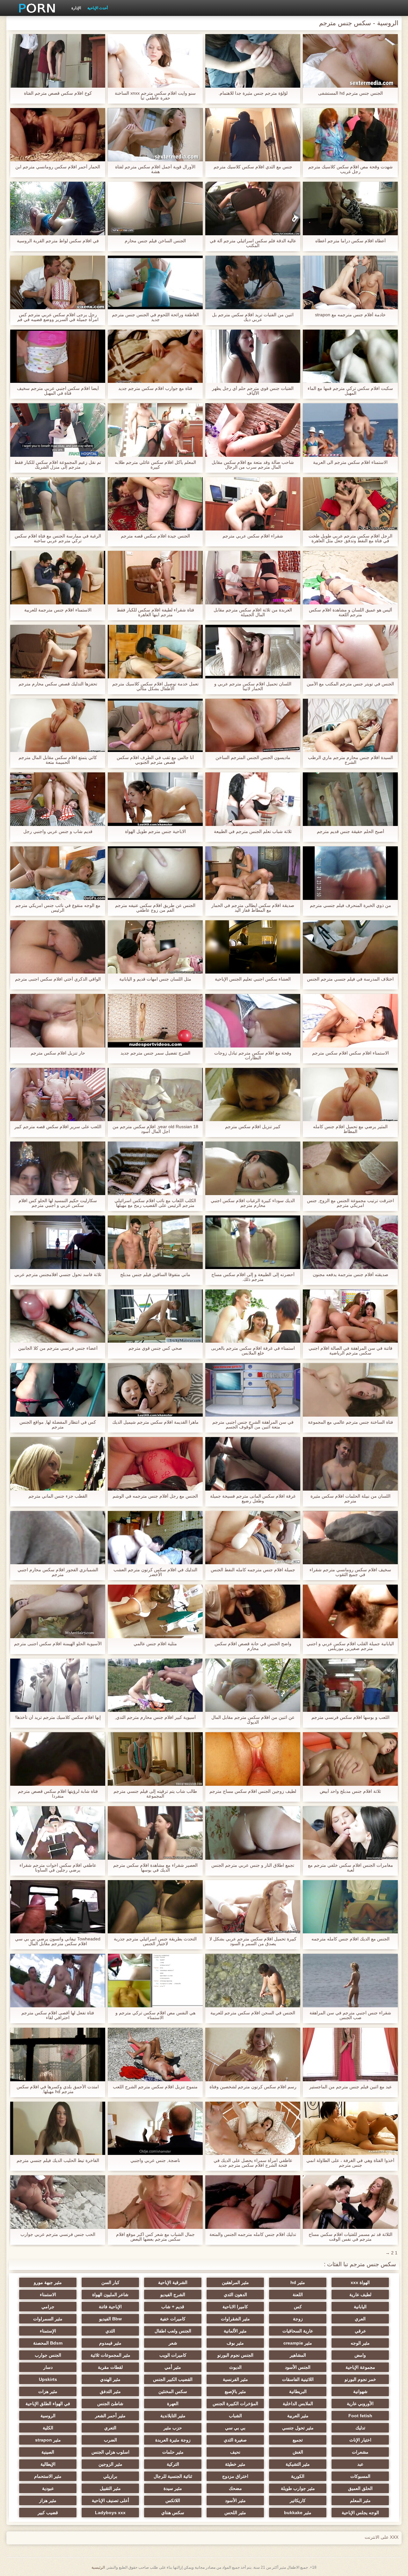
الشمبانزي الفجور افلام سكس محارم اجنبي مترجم (58, 1572)
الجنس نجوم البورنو (235, 2355)
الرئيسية (98, 2567)
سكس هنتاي (173, 2513)
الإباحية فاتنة (110, 2307)
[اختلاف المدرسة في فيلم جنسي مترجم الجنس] (350, 947)
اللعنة (298, 2295)
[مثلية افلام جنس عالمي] (155, 1611)
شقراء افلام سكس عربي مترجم (253, 536)
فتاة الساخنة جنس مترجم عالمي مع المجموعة (350, 1422)
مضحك (235, 2488)
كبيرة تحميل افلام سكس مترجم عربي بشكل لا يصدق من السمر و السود (253, 1941)
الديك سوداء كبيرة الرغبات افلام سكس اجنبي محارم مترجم (253, 1203)
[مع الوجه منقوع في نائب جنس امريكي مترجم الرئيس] (58, 873)
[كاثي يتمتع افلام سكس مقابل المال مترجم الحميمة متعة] (58, 726)
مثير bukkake (298, 2513)
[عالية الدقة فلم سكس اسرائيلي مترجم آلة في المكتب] (253, 208)
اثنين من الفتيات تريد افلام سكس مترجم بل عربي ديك (253, 317)
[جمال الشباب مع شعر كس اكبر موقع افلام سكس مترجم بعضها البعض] (155, 2202)
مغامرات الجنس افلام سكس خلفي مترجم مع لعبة (350, 1868)
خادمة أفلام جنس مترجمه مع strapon (350, 315)
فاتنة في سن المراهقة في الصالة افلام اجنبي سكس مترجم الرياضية (350, 1351)
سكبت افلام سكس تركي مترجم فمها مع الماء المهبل (350, 391)
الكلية (48, 2428)
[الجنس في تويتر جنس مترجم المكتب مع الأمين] (350, 652)
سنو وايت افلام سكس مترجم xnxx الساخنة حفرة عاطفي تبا (155, 96)
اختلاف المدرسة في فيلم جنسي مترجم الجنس (350, 979)
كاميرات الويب (173, 2355)
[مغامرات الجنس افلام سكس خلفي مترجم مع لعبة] (350, 1833)
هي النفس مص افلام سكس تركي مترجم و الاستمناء (155, 2015)
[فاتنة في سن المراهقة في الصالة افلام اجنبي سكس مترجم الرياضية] (350, 1316)
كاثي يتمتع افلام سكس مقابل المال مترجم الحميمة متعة (58, 760)
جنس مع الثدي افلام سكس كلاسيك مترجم (253, 167)
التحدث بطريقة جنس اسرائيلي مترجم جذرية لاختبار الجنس (155, 1941)
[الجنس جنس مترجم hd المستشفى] (350, 61)
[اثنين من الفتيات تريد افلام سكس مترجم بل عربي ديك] (253, 282)
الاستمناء (48, 2295)
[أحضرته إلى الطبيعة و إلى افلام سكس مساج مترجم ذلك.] (253, 1242)
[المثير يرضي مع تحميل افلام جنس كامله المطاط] (350, 1095)
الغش (298, 2452)
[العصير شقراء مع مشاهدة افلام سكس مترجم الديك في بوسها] (155, 1833)
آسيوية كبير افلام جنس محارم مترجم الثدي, (155, 1717)
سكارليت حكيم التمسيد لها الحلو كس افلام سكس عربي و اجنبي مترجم (58, 1203)
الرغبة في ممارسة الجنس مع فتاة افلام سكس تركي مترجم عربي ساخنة (58, 538)
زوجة (298, 2319)
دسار (48, 2367)
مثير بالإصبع (235, 2391)
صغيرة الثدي (235, 2440)
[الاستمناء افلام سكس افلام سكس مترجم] (350, 1021)
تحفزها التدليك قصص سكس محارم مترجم (58, 684)
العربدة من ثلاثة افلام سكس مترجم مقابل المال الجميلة (253, 612)
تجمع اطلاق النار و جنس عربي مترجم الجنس (253, 1865)
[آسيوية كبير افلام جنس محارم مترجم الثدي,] (155, 1685)
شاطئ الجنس (110, 2404)
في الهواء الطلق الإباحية (48, 2404)
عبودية (48, 2488)
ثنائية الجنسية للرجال (173, 2476)
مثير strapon (48, 2440)
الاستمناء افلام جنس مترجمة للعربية (58, 610)
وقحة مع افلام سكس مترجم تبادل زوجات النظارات (253, 1055)
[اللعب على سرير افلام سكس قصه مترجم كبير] (58, 1095)
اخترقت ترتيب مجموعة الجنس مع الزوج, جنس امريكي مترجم (350, 1203)
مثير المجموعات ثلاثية (110, 2355)
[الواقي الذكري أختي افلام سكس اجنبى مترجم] (58, 947)
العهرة (173, 2404)
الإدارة (76, 8)
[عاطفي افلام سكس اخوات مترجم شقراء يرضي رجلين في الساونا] (58, 1833)
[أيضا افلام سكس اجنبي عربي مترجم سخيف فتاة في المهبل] (58, 356)
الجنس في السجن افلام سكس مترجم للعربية (253, 2013)
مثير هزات (48, 2391)
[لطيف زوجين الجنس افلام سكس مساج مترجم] (253, 1759)
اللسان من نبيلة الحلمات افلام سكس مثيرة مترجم (350, 1499)
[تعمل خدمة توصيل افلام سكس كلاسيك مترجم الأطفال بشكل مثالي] (155, 652)
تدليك (360, 2428)
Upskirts (48, 2379)
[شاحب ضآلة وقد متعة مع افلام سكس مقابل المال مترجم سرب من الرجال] (253, 430)
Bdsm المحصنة (48, 2343)
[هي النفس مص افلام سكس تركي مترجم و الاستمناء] (155, 1981)
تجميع (298, 2440)
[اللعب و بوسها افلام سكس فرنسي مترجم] (350, 1685)
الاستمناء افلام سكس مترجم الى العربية (350, 462)
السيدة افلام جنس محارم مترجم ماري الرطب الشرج (350, 760)
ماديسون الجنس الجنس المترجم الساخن (253, 758)
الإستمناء (48, 2331)
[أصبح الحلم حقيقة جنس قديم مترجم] (350, 799)
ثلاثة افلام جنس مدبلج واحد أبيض (350, 1791)
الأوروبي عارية (360, 2404)
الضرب (110, 2440)
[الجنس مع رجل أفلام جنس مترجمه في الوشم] (155, 1464)
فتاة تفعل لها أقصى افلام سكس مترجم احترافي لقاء (58, 2015)
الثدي (110, 2331)
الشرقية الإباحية (173, 2282)
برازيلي (110, 2476)
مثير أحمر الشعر (110, 2416)
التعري (110, 2428)
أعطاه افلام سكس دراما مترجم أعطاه (350, 241)
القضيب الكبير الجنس (173, 2379)
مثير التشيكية (298, 2464)
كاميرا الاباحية (235, 2307)
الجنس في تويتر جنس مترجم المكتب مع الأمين (350, 684)
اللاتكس (173, 2500)
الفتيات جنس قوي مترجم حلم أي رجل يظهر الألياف (253, 391)
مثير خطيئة (235, 2464)
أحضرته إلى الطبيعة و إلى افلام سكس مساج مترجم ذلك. (253, 1277)
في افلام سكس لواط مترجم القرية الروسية (58, 241)
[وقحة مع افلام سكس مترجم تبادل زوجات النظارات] (253, 1021)
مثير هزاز (48, 2500)
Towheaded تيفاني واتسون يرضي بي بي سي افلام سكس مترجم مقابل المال (58, 1941)
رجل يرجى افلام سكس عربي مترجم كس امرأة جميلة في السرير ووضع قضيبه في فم (58, 317)
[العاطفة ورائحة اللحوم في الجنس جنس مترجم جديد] (155, 282)
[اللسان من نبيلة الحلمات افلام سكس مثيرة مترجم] (350, 1464)
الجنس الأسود (298, 2367)
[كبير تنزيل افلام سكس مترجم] (253, 1095)
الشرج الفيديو (173, 2295)
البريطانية (298, 2391)
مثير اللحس (235, 2513)
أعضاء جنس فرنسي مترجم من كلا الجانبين (58, 1348)
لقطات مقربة (110, 2367)
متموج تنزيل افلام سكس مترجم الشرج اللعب (155, 2087)
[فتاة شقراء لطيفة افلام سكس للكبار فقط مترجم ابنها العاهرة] (155, 578)
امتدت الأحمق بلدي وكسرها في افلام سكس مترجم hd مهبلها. (58, 2089)
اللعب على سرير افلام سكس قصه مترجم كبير (58, 1127)
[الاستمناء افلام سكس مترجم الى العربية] (350, 430)
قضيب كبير (48, 2513)
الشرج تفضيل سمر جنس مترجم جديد (155, 1053)
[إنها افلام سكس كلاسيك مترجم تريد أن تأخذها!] (58, 1685)
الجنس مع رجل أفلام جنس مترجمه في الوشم (155, 1496)
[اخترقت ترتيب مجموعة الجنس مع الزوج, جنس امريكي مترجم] (350, 1168)
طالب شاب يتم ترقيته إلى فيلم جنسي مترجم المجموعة (155, 1794)
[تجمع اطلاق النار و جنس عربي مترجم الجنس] (253, 1833)
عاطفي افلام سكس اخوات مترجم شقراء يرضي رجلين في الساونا (58, 1868)
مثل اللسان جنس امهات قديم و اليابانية (155, 979)
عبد (360, 2464)
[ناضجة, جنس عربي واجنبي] (155, 2128)
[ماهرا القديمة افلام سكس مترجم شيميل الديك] (155, 1390)
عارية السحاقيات (298, 2331)
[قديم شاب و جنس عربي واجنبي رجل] (58, 799)
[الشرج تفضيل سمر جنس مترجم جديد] (155, 1021)
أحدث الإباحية (98, 8)
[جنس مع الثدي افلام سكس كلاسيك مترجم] (253, 135)
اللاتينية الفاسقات (298, 2379)
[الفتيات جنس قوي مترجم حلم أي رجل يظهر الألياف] (253, 356)
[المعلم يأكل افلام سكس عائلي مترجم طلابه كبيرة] (155, 430)
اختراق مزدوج (235, 2476)
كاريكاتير (298, 2500)
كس (298, 2307)
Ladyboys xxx (110, 2513)
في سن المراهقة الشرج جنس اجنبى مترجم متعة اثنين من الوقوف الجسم (253, 1425)
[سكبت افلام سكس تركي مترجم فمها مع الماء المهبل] (350, 356)
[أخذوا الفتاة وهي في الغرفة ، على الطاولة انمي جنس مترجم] (350, 2128)
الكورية (298, 2476)
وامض (360, 2355)
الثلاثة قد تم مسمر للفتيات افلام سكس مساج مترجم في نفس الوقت (350, 2237)
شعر (173, 2343)
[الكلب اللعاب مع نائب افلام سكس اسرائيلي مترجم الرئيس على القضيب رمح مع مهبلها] (155, 1168)
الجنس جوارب (48, 2355)
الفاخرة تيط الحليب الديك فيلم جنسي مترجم (58, 2160)
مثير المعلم (360, 2500)
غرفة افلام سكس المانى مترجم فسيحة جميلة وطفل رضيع (253, 1499)
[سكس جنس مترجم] (35, 8)
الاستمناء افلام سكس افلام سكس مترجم (350, 1053)
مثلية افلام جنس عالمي (155, 1644)
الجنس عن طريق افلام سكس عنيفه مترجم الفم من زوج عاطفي (155, 908)
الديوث (235, 2367)
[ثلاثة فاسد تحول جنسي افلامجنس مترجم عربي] (58, 1242)
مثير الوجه (360, 2343)
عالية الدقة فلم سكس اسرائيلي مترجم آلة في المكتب (253, 243)
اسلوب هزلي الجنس (110, 2452)
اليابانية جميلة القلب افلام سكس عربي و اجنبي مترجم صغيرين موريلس (350, 1646)
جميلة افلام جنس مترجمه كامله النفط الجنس (253, 1570)
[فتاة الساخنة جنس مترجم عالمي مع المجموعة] (350, 1390)
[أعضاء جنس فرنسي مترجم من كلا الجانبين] (58, 1316)
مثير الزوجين (110, 2464)
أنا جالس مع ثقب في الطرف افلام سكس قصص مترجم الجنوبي (155, 760)
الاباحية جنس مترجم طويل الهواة (155, 832)
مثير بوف (235, 2343)
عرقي (360, 2331)
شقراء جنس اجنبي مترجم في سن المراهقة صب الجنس (350, 2015)
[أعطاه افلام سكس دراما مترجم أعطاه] (350, 208)
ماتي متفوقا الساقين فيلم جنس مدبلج (155, 1275)
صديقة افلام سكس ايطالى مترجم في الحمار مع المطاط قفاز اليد (253, 908)
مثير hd (298, 2282)
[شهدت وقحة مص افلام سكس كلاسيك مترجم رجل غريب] (350, 135)
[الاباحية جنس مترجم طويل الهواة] (155, 799)
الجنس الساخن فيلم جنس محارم (155, 241)
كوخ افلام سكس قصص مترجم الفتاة (58, 93)
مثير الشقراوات (235, 2319)
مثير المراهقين (235, 2282)
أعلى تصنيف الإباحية (110, 2500)
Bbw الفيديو (110, 2319)
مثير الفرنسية (235, 2379)
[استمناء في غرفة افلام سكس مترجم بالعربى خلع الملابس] (253, 1316)
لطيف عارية (360, 2295)
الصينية (48, 2452)
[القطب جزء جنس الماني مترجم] (58, 1464)
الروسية (48, 2416)
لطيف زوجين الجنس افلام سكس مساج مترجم (253, 1791)
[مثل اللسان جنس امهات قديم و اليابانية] (155, 947)
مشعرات (360, 2452)
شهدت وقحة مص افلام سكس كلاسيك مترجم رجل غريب (350, 169)
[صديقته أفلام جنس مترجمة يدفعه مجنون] (350, 1242)
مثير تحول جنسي (298, 2428)
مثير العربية (298, 2416)
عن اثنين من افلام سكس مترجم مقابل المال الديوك (253, 1720)
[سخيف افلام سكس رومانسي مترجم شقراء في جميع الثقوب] (350, 1538)
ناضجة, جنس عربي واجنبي (155, 2160)
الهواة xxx (360, 2282)
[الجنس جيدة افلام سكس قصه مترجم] (155, 504)
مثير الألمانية (235, 2331)
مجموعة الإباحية (360, 2367)
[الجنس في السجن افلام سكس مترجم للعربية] (253, 1981)
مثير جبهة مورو (48, 2282)
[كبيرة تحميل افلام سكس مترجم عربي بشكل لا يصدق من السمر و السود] (253, 1907)
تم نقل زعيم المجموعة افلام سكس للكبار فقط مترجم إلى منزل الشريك (58, 465)
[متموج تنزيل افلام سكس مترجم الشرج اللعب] (155, 2054)
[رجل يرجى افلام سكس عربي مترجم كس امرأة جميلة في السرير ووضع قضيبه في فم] (58, 282)
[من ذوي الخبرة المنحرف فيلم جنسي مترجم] (350, 873)
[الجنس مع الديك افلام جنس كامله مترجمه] (350, 1907)
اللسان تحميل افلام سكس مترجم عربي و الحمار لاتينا (253, 686)
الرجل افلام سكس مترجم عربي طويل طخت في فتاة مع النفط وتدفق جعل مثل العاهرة (350, 538)
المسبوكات (360, 2476)
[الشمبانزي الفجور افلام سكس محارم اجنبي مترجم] (58, 1538)
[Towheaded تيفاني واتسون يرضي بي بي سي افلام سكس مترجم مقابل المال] (58, 1907)
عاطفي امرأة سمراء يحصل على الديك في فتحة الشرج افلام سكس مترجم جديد (253, 2163)
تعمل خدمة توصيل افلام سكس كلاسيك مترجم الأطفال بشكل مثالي (155, 686)
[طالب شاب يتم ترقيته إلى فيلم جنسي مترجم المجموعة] (155, 1759)
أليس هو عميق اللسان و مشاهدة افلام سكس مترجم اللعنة (350, 612)
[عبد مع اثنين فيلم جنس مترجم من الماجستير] (350, 2054)
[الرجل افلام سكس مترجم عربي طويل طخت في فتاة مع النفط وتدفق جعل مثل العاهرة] (350, 504)
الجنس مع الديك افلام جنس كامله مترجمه (350, 1939)
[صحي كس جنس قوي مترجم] (155, 1316)
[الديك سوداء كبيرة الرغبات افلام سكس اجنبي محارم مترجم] (253, 1168)
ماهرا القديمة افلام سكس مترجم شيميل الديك (155, 1422)
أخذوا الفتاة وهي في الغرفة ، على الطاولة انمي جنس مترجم (350, 2163)
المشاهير (298, 2355)
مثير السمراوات (48, 2319)
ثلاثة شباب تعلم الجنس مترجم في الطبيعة (253, 832)
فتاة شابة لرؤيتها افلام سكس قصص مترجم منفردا (58, 1794)
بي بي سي (235, 2428)
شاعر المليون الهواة (110, 2295)
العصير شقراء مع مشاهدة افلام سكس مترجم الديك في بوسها (155, 1868)
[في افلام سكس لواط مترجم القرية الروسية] (58, 208)
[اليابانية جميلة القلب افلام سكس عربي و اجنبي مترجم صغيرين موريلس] (350, 1611)
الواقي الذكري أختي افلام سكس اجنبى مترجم (58, 979)
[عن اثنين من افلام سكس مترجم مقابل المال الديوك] (253, 1685)
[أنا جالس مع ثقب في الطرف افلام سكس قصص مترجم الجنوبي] (155, 726)
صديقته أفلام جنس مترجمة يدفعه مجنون (350, 1275)
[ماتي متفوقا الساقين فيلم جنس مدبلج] (155, 1242)
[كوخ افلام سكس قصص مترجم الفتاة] (58, 61)
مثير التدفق (110, 2391)
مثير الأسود (235, 2500)
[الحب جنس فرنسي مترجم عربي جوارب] (58, 2202)
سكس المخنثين (173, 2391)
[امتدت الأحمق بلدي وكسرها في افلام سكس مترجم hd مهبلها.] (58, 2054)
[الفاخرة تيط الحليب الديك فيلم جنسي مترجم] (58, 2128)
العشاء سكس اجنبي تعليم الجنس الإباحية (253, 979)
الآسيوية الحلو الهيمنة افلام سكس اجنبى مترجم (58, 1644)
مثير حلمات (173, 2452)
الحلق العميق (360, 2488)
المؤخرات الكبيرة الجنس (235, 2404)
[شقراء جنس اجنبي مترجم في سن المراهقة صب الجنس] (350, 1981)
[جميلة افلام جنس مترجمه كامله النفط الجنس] (253, 1538)
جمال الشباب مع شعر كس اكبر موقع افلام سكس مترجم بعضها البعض (155, 2237)
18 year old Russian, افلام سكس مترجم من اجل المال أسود (155, 1129)
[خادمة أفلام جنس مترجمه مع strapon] (350, 282)
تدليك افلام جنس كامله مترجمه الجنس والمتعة (253, 2234)
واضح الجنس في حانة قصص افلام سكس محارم (253, 1646)
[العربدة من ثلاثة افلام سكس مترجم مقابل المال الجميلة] (253, 578)
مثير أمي (173, 2367)
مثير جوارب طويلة (298, 2488)
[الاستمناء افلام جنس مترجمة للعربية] (58, 578)
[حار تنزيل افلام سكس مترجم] (58, 1021)
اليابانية (360, 2307)
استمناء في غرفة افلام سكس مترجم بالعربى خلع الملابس (253, 1351)
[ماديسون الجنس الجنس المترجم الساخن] (253, 726)
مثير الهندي (110, 2379)
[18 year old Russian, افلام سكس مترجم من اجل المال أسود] (155, 1095)
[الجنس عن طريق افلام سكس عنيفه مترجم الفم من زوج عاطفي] (155, 873)
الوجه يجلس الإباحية (360, 2513)
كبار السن (110, 2282)
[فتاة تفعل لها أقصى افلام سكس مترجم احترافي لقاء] (58, 1981)
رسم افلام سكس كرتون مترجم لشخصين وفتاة (253, 2087)
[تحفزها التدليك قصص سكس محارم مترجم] (58, 652)
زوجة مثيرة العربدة (173, 2440)
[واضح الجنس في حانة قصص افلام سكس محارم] (253, 1611)
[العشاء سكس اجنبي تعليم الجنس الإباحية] (253, 947)
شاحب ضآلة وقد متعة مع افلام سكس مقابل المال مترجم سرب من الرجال (253, 465)
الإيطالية (48, 2464)
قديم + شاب (173, 2307)
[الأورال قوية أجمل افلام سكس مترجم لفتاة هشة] (155, 135)
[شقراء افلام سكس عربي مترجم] (253, 504)
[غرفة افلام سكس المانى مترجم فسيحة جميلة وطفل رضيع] (253, 1464)
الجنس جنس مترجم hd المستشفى (350, 93)
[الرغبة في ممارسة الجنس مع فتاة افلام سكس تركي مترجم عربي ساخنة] (58, 504)
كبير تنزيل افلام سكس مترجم (253, 1127)
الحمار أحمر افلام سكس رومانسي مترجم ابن (58, 167)
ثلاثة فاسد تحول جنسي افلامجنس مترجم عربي (58, 1275)
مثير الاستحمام (48, 2476)
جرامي (48, 2307)
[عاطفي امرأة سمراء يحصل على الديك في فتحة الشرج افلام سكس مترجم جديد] (253, 2128)
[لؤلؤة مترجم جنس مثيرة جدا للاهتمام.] (253, 61)
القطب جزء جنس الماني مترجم (58, 1496)
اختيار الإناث (360, 2440)
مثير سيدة (173, 2488)
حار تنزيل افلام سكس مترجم (58, 1053)
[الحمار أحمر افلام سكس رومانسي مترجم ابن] (58, 135)
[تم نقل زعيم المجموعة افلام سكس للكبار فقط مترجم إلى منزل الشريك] (58, 430)
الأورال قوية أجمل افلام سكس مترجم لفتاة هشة (155, 169)
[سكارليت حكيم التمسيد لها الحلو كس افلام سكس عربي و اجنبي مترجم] (58, 1168)
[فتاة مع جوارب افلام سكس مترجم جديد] (155, 356)
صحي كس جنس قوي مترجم (155, 1348)
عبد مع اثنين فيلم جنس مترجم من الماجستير (350, 2087)
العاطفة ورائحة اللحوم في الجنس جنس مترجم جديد (155, 317)
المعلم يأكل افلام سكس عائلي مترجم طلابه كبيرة (155, 465)
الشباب (235, 2416)
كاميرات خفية (173, 2319)
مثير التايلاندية (173, 2416)
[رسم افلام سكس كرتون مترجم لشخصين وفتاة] (253, 2054)
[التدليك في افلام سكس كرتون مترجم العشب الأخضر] (155, 1538)
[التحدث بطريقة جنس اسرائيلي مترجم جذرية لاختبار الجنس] (155, 1907)
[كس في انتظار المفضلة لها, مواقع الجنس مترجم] (58, 1390)
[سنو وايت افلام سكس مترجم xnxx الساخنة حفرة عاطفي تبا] (155, 61)
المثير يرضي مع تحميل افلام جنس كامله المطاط (350, 1129)
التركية (173, 2464)
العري (360, 2319)
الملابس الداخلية (298, 2404)
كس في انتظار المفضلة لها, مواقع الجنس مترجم (58, 1425)
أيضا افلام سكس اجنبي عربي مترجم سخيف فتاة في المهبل (58, 391)
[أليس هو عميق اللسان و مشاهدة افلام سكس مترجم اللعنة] (350, 578)
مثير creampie (298, 2343)
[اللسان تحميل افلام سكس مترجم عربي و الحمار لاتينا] (253, 652)
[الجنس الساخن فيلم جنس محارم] (155, 208)
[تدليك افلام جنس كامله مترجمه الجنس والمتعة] (253, 2202)
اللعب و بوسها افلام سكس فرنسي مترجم (350, 1717)
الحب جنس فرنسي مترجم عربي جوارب (58, 2234)
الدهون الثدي (235, 2295)
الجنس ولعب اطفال (173, 2331)
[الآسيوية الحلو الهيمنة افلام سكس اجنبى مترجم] (58, 1611)
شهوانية (360, 2391)
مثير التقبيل (110, 2488)
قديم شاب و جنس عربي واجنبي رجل (58, 832)
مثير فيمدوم (110, 2343)
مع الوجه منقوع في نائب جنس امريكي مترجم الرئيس (58, 908)
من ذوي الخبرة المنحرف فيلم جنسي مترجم (350, 905)
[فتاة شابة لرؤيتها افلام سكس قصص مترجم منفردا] (58, 1759)
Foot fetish (360, 2416)
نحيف (235, 2452)
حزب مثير (173, 2428)
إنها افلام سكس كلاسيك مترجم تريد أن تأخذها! (58, 1717)
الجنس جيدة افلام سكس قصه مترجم (155, 536)
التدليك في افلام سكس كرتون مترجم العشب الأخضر (155, 1572)
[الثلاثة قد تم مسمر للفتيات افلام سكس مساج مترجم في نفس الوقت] (350, 2202)
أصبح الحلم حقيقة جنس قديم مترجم (350, 832)
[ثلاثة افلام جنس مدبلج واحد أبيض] (350, 1759)
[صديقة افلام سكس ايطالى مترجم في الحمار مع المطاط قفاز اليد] (253, 873)
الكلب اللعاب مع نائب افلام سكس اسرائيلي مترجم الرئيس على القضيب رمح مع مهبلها (155, 1203)
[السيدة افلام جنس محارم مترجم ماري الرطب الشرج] (350, 726)
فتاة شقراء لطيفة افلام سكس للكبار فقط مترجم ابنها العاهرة (155, 612)
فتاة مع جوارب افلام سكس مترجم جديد (155, 388)
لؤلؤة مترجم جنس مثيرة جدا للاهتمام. (253, 93)
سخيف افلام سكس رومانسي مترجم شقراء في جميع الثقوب (350, 1572)
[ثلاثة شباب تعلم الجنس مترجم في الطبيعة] (253, 799)
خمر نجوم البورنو (360, 2379)
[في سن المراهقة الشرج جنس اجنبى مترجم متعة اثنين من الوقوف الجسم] (253, 1390)
